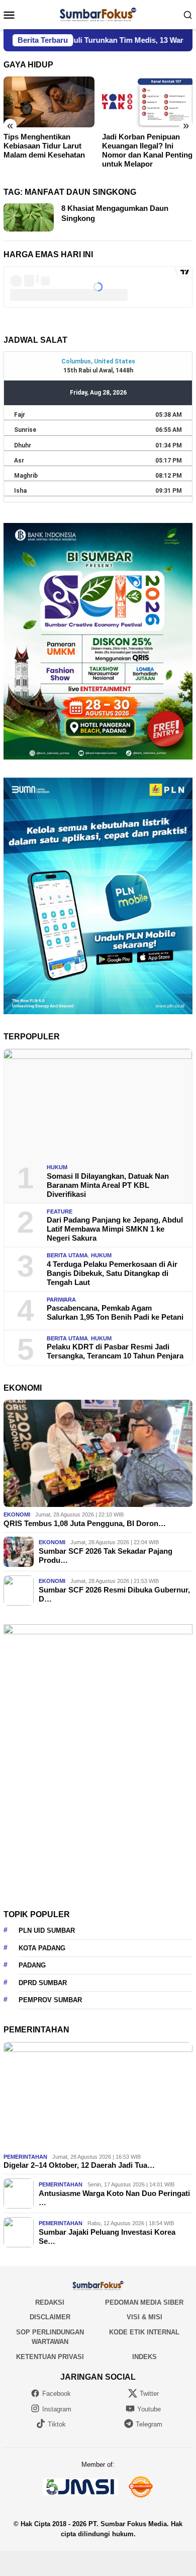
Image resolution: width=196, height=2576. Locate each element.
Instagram (57, 2409)
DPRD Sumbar (43, 1983)
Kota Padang (42, 1948)
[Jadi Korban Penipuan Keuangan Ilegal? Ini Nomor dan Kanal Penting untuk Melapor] (148, 102)
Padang (32, 1965)
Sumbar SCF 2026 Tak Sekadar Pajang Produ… (106, 1556)
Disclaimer (50, 2317)
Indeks (144, 2357)
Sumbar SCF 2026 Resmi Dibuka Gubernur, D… (114, 1594)
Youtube (149, 2409)
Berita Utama (67, 1255)
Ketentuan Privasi (50, 2357)
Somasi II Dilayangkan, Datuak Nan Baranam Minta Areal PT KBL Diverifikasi (108, 1185)
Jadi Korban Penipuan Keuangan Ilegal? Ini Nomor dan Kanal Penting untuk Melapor (147, 150)
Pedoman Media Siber (144, 2302)
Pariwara (61, 1300)
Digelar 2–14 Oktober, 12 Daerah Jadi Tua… (79, 2165)
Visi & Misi (144, 2317)
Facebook (57, 2394)
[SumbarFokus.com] (98, 14)
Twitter (149, 2394)
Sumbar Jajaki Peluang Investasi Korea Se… (107, 2237)
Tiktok (57, 2424)
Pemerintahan (25, 2157)
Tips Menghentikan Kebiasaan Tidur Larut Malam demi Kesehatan (44, 146)
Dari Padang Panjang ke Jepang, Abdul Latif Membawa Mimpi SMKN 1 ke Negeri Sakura (115, 1229)
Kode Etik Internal (144, 2332)
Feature (60, 1211)
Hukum (57, 1167)
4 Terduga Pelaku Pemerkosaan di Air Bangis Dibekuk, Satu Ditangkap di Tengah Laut (112, 1273)
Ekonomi (17, 1514)
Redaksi (50, 2302)
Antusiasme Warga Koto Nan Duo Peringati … (114, 2198)
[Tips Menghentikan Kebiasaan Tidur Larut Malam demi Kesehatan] (49, 102)
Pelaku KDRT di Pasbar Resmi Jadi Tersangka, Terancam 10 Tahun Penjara (115, 1351)
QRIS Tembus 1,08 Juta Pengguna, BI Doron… (85, 1523)
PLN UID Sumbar (47, 1930)
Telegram (149, 2424)
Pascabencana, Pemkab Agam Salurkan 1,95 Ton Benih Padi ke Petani (115, 1312)
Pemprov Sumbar (50, 2000)
